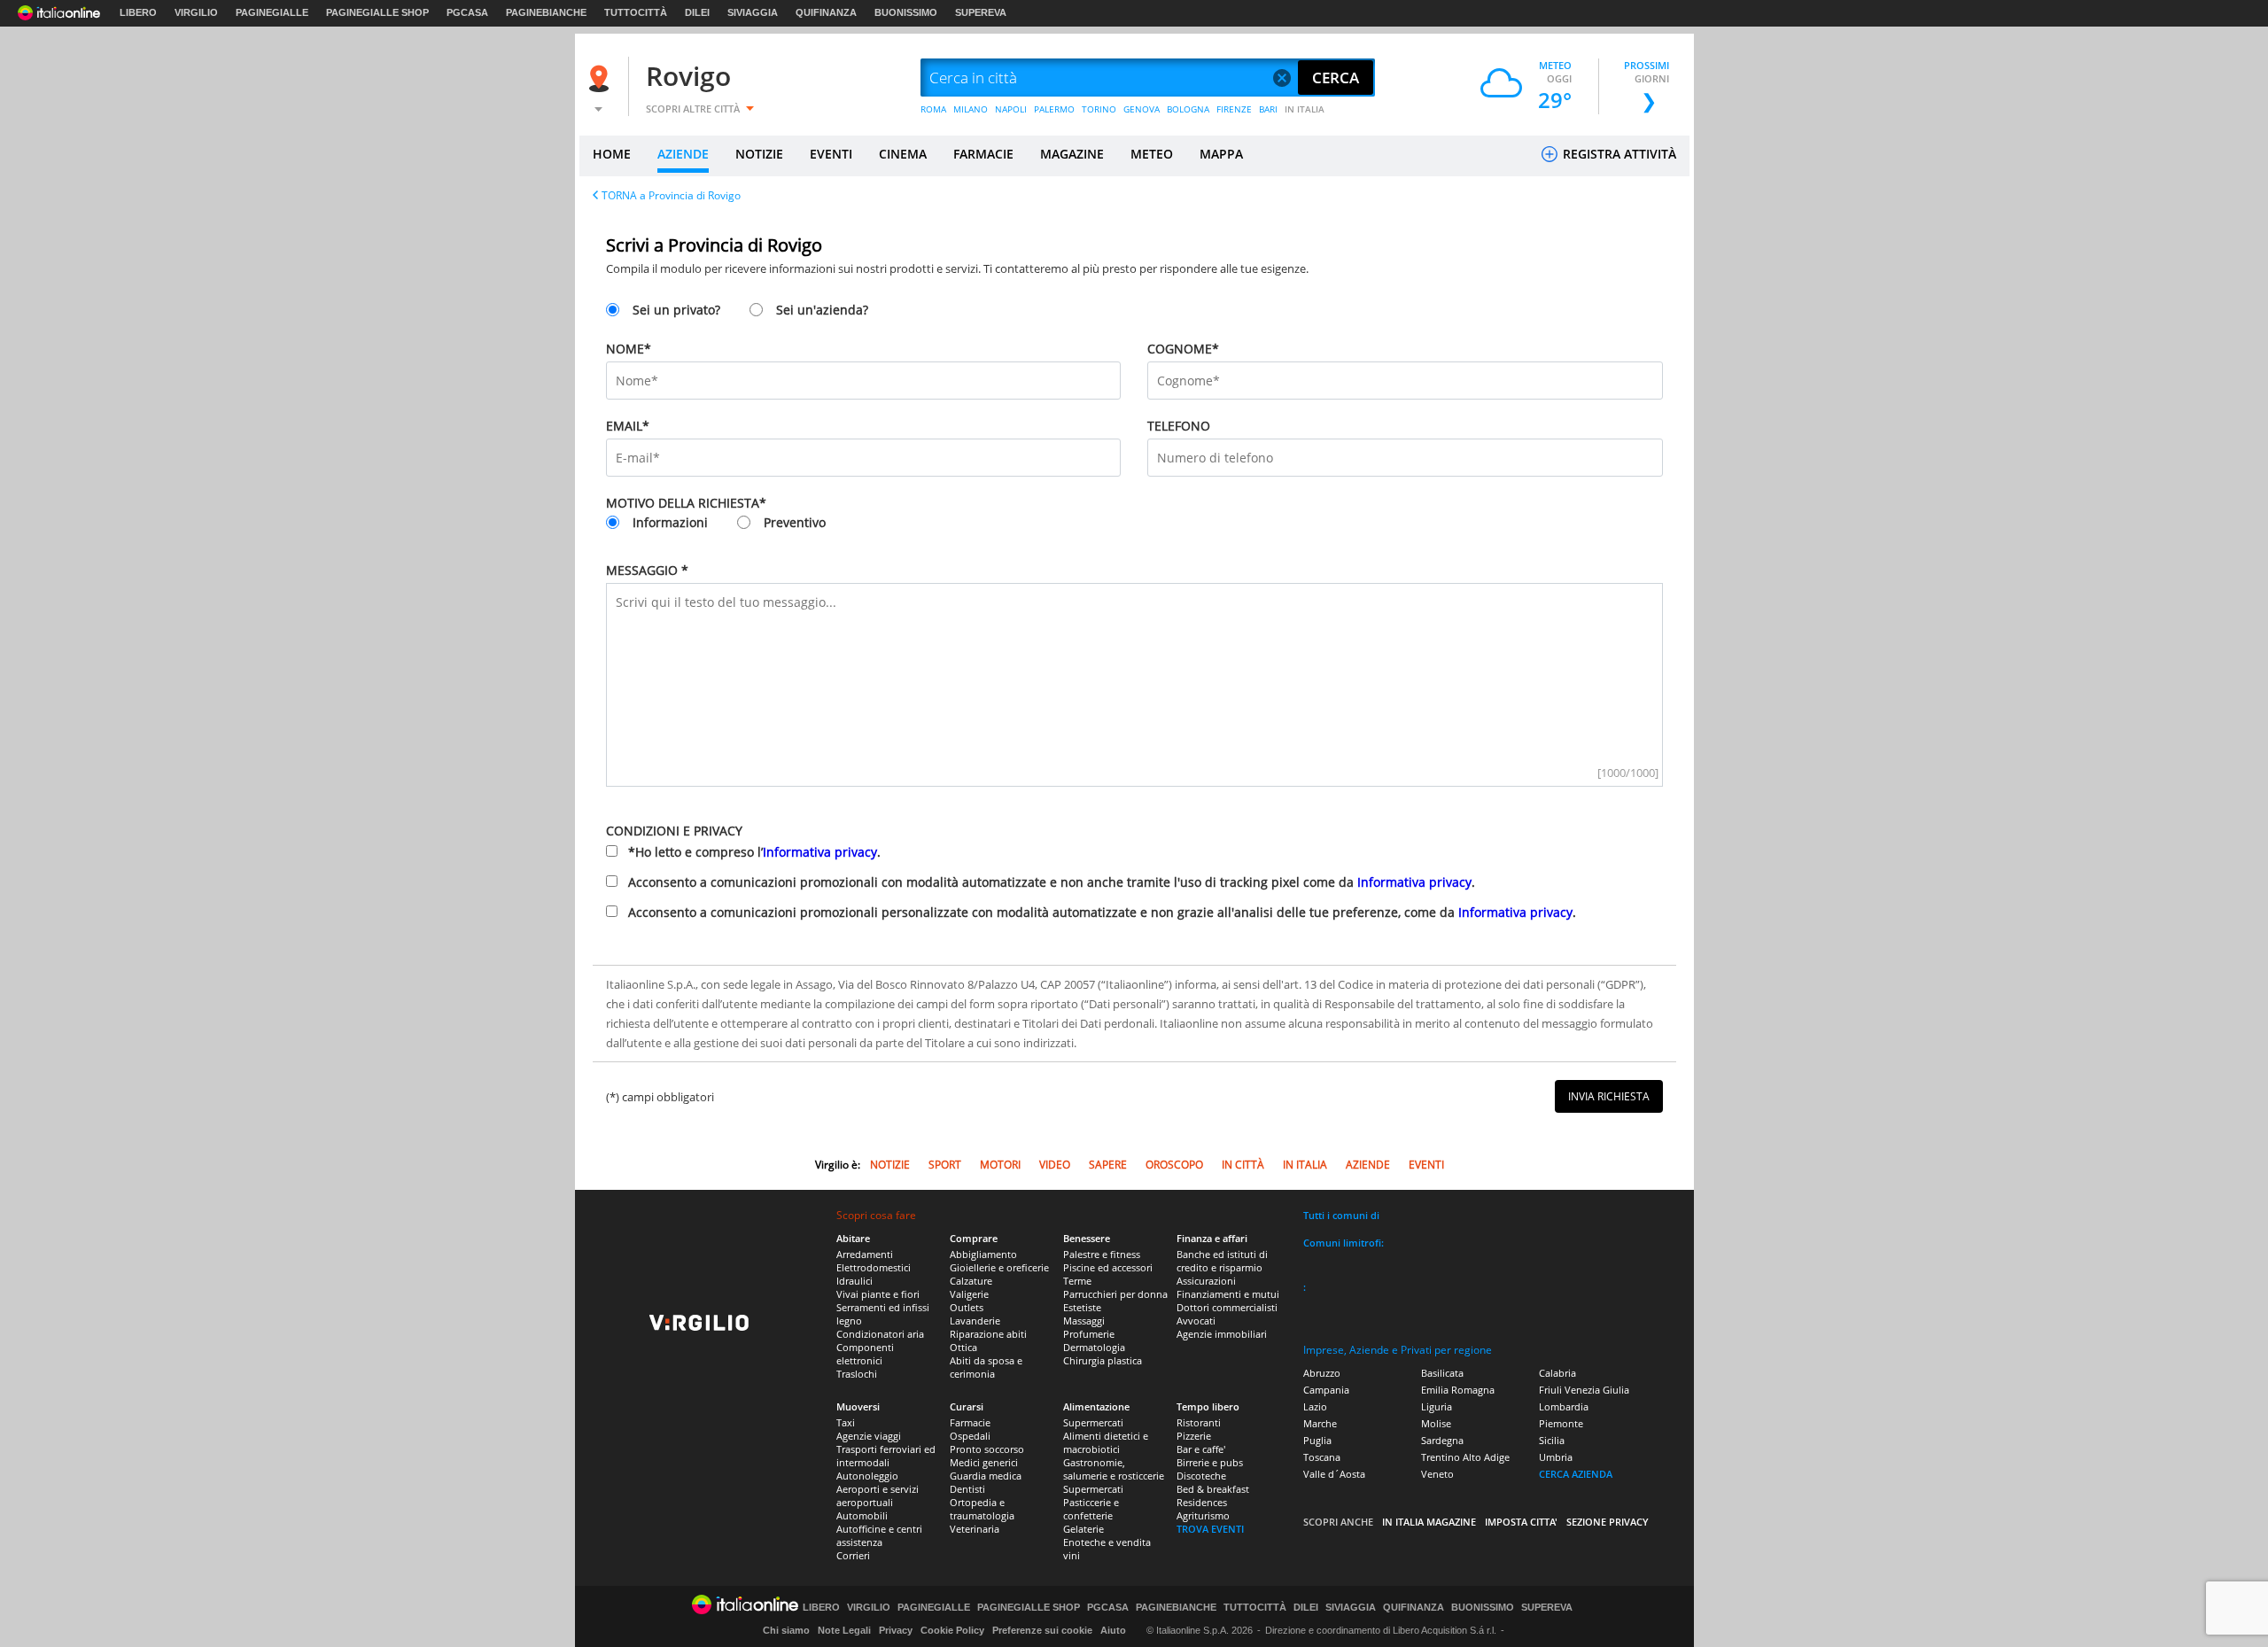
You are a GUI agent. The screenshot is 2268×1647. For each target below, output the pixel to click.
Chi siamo (786, 1630)
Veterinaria (975, 1529)
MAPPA (1221, 154)
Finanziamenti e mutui (1228, 1294)
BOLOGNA (1188, 109)
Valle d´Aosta (1334, 1474)
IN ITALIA (1305, 109)
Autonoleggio (867, 1476)
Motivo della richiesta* (686, 503)
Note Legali (844, 1630)
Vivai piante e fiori (878, 1294)
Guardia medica (986, 1476)
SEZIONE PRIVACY (1608, 1522)
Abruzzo (1322, 1373)
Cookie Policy (952, 1630)
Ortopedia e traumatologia (982, 1509)
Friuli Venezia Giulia (1584, 1390)
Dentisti (967, 1489)
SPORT (945, 1165)
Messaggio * (647, 570)
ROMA (933, 109)
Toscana (1322, 1457)
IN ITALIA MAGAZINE (1429, 1522)
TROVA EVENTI (1210, 1529)
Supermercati (1093, 1422)
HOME (612, 154)
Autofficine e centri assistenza (879, 1535)
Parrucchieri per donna (1115, 1294)
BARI (1268, 109)
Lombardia (1564, 1406)
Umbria (1556, 1457)
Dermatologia (1094, 1347)
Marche (1320, 1423)
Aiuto (1113, 1630)
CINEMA (903, 154)
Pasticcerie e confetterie (1091, 1509)
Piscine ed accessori (1108, 1267)
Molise (1436, 1423)
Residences (1202, 1502)
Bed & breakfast (1213, 1489)
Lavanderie (975, 1321)
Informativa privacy (820, 852)
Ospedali (970, 1436)
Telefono (1179, 426)
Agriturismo (1203, 1515)
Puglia (1317, 1440)
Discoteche (1201, 1476)
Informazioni (670, 522)
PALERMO (1054, 109)
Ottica (963, 1347)
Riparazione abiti (988, 1334)
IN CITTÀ (1243, 1165)
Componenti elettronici (865, 1354)
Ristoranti (1199, 1422)
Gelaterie (1084, 1529)
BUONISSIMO (906, 12)
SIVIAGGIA (753, 12)
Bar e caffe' (1201, 1449)
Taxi (846, 1422)
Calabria (1557, 1373)
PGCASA (467, 12)
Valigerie (969, 1294)
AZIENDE (683, 154)
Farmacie (970, 1422)
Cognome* (1183, 349)
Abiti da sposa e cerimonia (986, 1367)
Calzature (971, 1281)
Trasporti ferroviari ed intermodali (886, 1456)
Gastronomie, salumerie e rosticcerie (1114, 1469)
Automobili (862, 1515)
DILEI (697, 12)
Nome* (629, 349)
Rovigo (688, 76)
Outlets (967, 1307)
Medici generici (984, 1462)
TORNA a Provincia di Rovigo (671, 195)
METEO (1152, 154)
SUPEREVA (981, 12)
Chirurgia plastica (1103, 1360)
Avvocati (1196, 1321)
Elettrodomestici (874, 1267)
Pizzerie (1194, 1436)
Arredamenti (865, 1254)
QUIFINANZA (826, 12)
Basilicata (1442, 1373)
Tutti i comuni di (1341, 1215)
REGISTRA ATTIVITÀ (1618, 154)
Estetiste (1082, 1307)
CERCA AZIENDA (1576, 1474)
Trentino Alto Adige (1465, 1457)
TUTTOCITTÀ (636, 12)
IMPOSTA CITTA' (1521, 1522)
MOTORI (1000, 1165)
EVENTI (831, 154)
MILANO (971, 109)
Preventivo (795, 522)
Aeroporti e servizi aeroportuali (878, 1496)
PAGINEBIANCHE (546, 12)
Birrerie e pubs (1210, 1462)
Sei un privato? (676, 310)
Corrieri (853, 1555)
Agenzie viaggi (869, 1436)
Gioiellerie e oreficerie (999, 1267)
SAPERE (1108, 1165)
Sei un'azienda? (822, 310)
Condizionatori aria (880, 1334)
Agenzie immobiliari (1222, 1334)
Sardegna (1442, 1440)
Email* (628, 426)
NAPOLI (1011, 109)
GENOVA (1142, 109)
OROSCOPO (1174, 1165)
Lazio (1315, 1406)
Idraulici (854, 1281)
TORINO (1099, 109)
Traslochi (857, 1374)
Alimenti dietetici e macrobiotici (1106, 1442)
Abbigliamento (983, 1254)
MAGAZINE (1072, 154)
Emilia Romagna (1458, 1390)
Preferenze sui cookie (1042, 1630)
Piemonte (1561, 1423)
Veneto (1437, 1474)
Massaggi (1084, 1321)
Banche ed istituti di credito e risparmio (1222, 1261)
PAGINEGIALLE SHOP (377, 12)
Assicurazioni (1206, 1281)
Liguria (1437, 1406)
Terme (1077, 1281)
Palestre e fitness (1102, 1254)
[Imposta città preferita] (602, 78)
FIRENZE (1234, 109)
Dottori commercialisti (1227, 1307)
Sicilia (1552, 1440)
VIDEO (1055, 1165)
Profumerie (1089, 1334)
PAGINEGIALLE (272, 12)
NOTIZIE (759, 154)
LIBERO (138, 12)
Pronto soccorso (987, 1449)
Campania (1326, 1390)
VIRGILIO (196, 12)
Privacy (896, 1630)
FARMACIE (983, 154)
